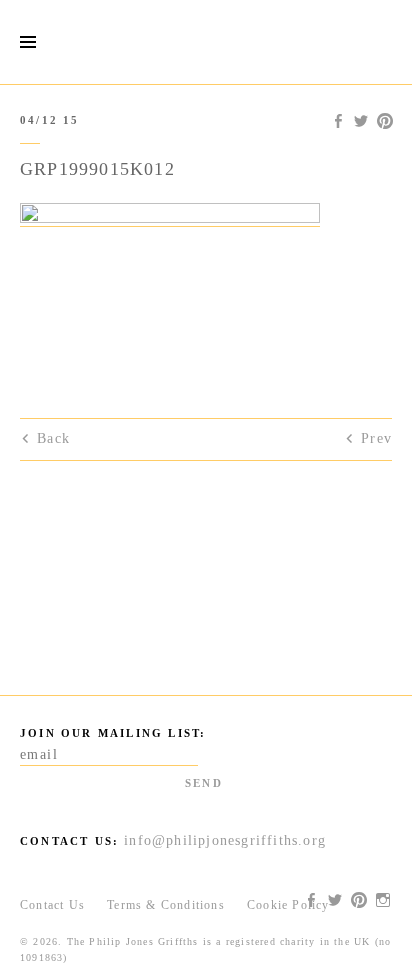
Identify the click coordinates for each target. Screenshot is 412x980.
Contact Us (52, 905)
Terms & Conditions (166, 905)
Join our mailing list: (113, 733)
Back (53, 438)
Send (204, 783)
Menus (27, 42)
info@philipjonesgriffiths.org (225, 840)
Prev (376, 438)
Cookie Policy (288, 905)
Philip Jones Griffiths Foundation (206, 42)
